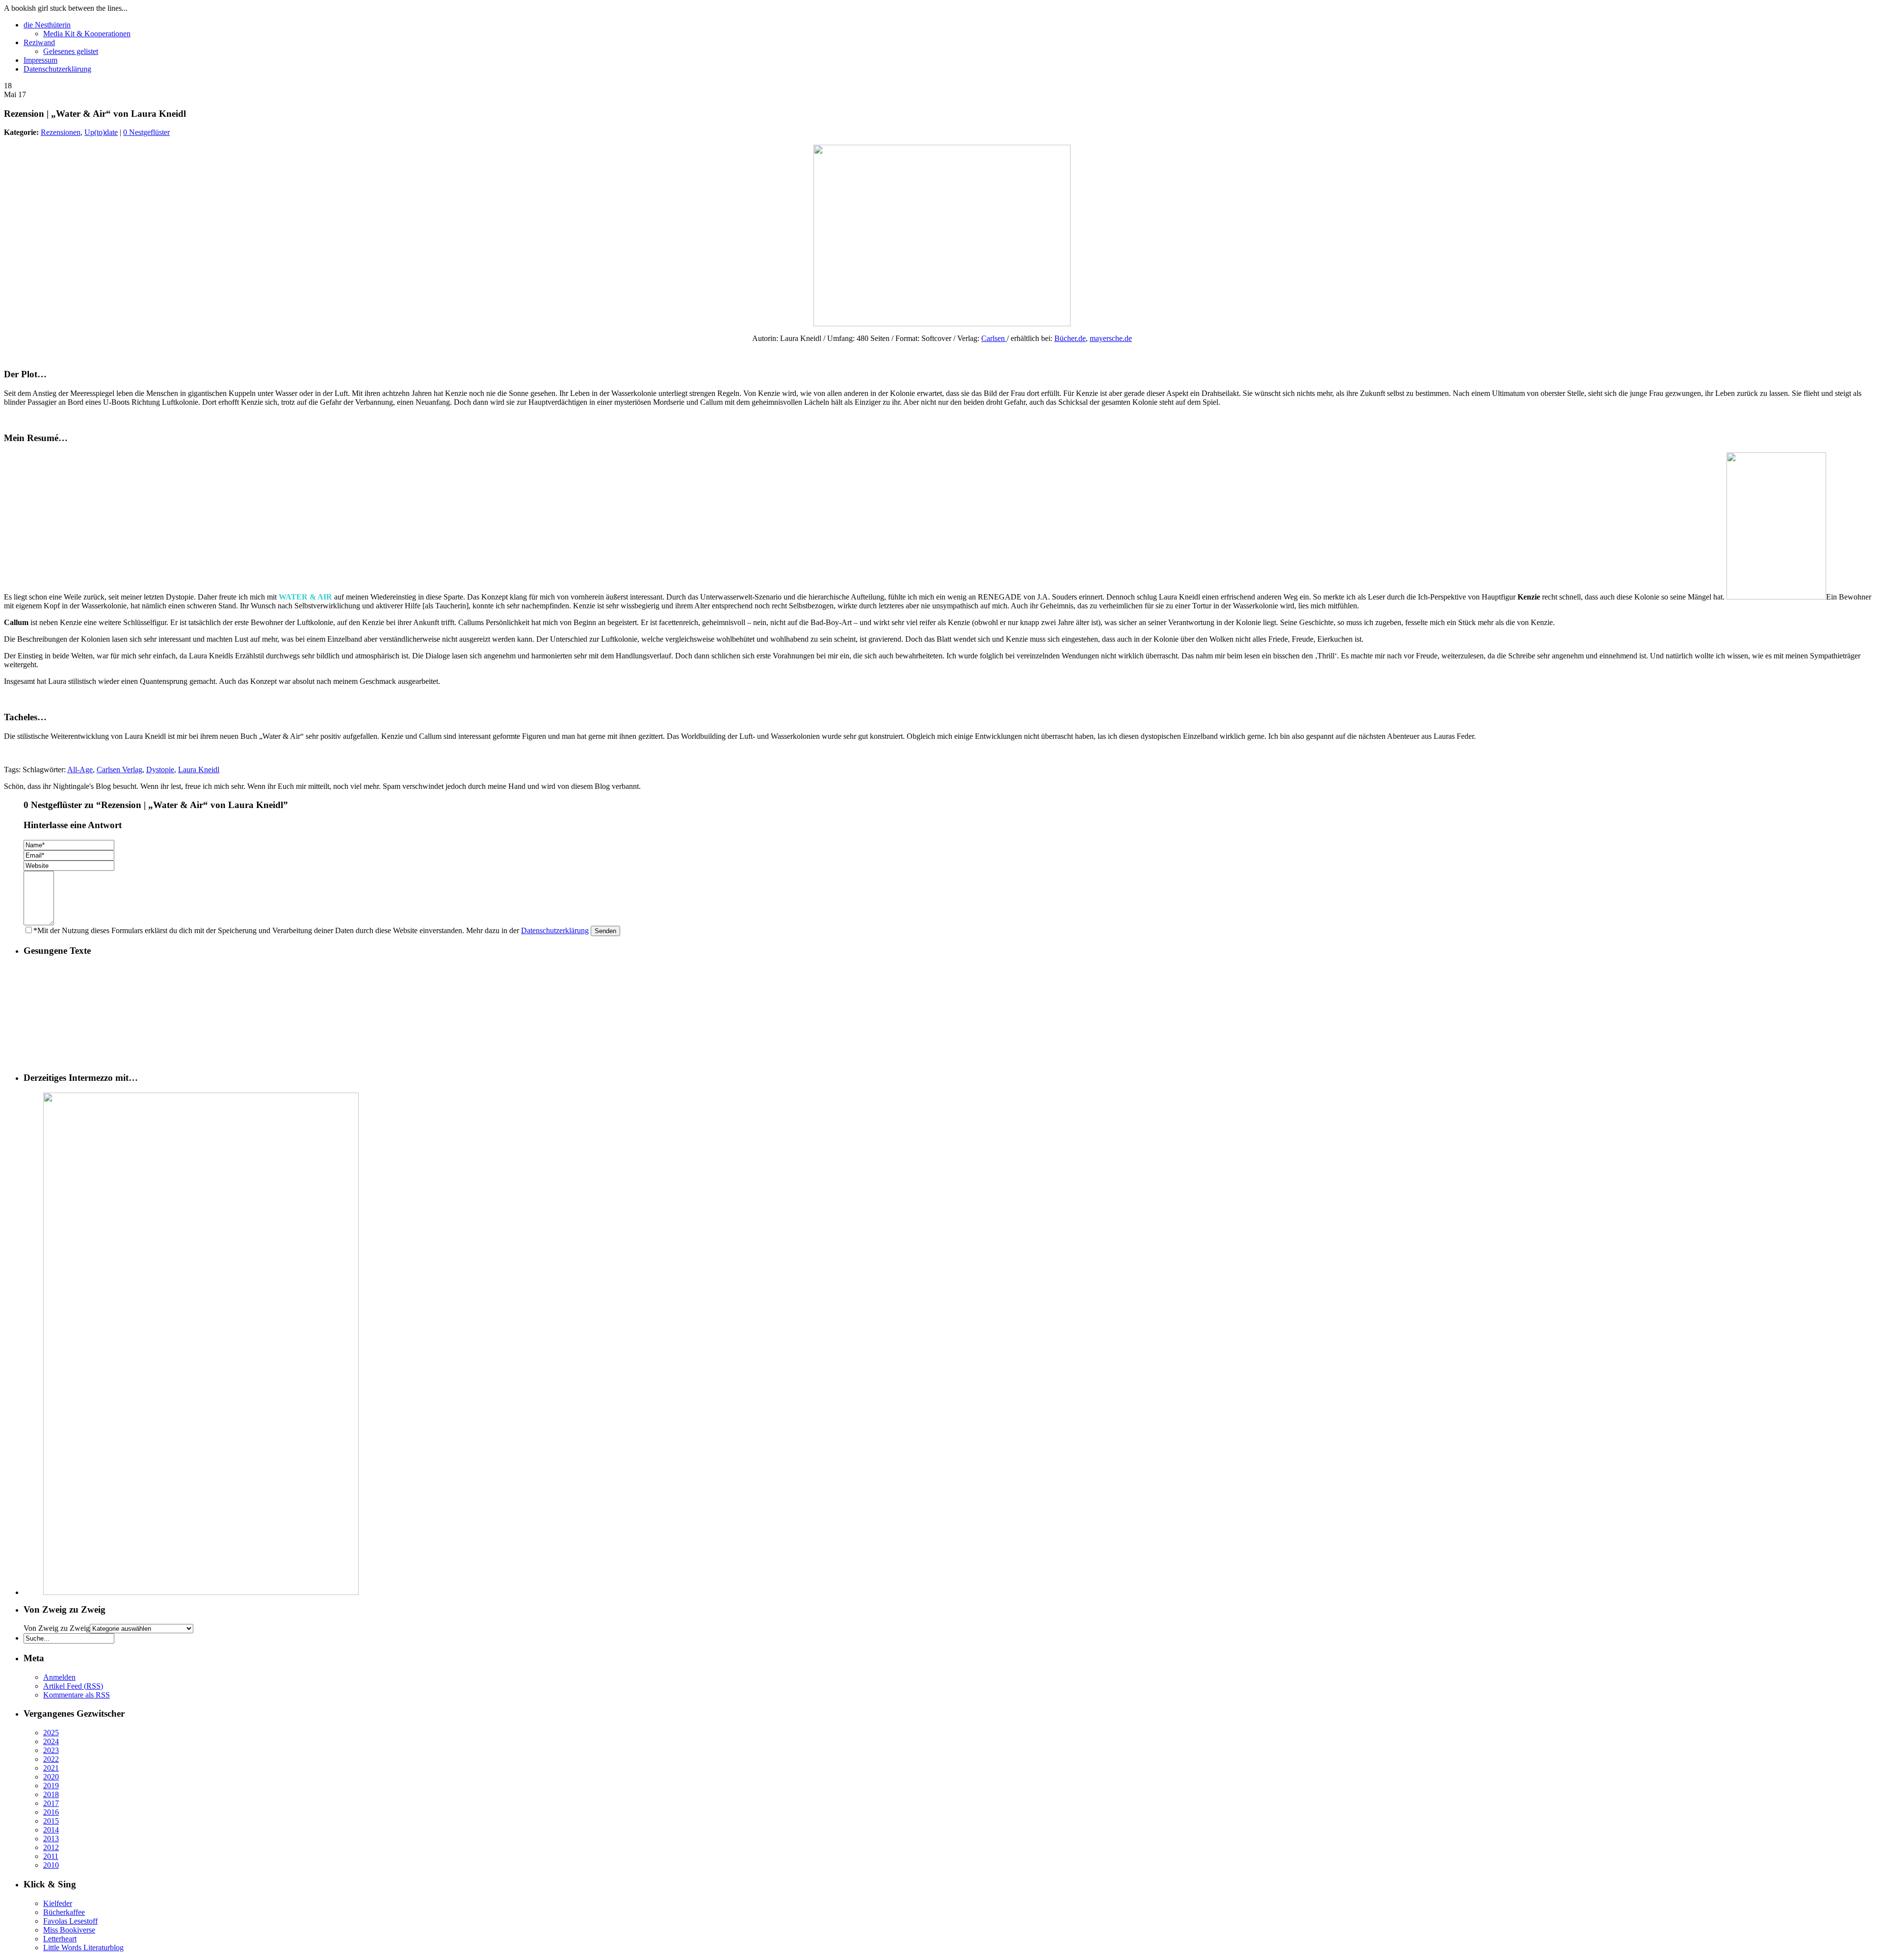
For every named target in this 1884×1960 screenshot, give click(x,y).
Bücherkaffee (64, 1912)
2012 (51, 1847)
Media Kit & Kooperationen (87, 34)
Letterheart (60, 1939)
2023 (51, 1750)
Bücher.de (1070, 338)
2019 (51, 1786)
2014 (51, 1830)
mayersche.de (1111, 338)
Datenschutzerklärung (57, 69)
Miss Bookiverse (69, 1930)
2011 (51, 1856)
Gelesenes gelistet (71, 51)
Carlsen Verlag (119, 770)
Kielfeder (58, 1903)
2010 (51, 1865)
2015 (51, 1821)
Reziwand (39, 42)
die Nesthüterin (47, 25)
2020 (51, 1777)
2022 (51, 1759)
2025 (51, 1733)
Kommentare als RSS (77, 1695)
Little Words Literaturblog (83, 1947)
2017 (51, 1803)
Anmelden (59, 1677)
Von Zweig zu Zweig (57, 1628)
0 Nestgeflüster (146, 132)
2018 (51, 1794)
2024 (51, 1741)
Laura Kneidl (199, 770)
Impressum (40, 60)
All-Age (80, 770)
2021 (51, 1768)
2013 (51, 1839)
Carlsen (993, 338)
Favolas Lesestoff (70, 1921)
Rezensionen (61, 132)
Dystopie (160, 770)
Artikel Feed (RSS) (73, 1686)
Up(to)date (101, 132)
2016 (51, 1812)
